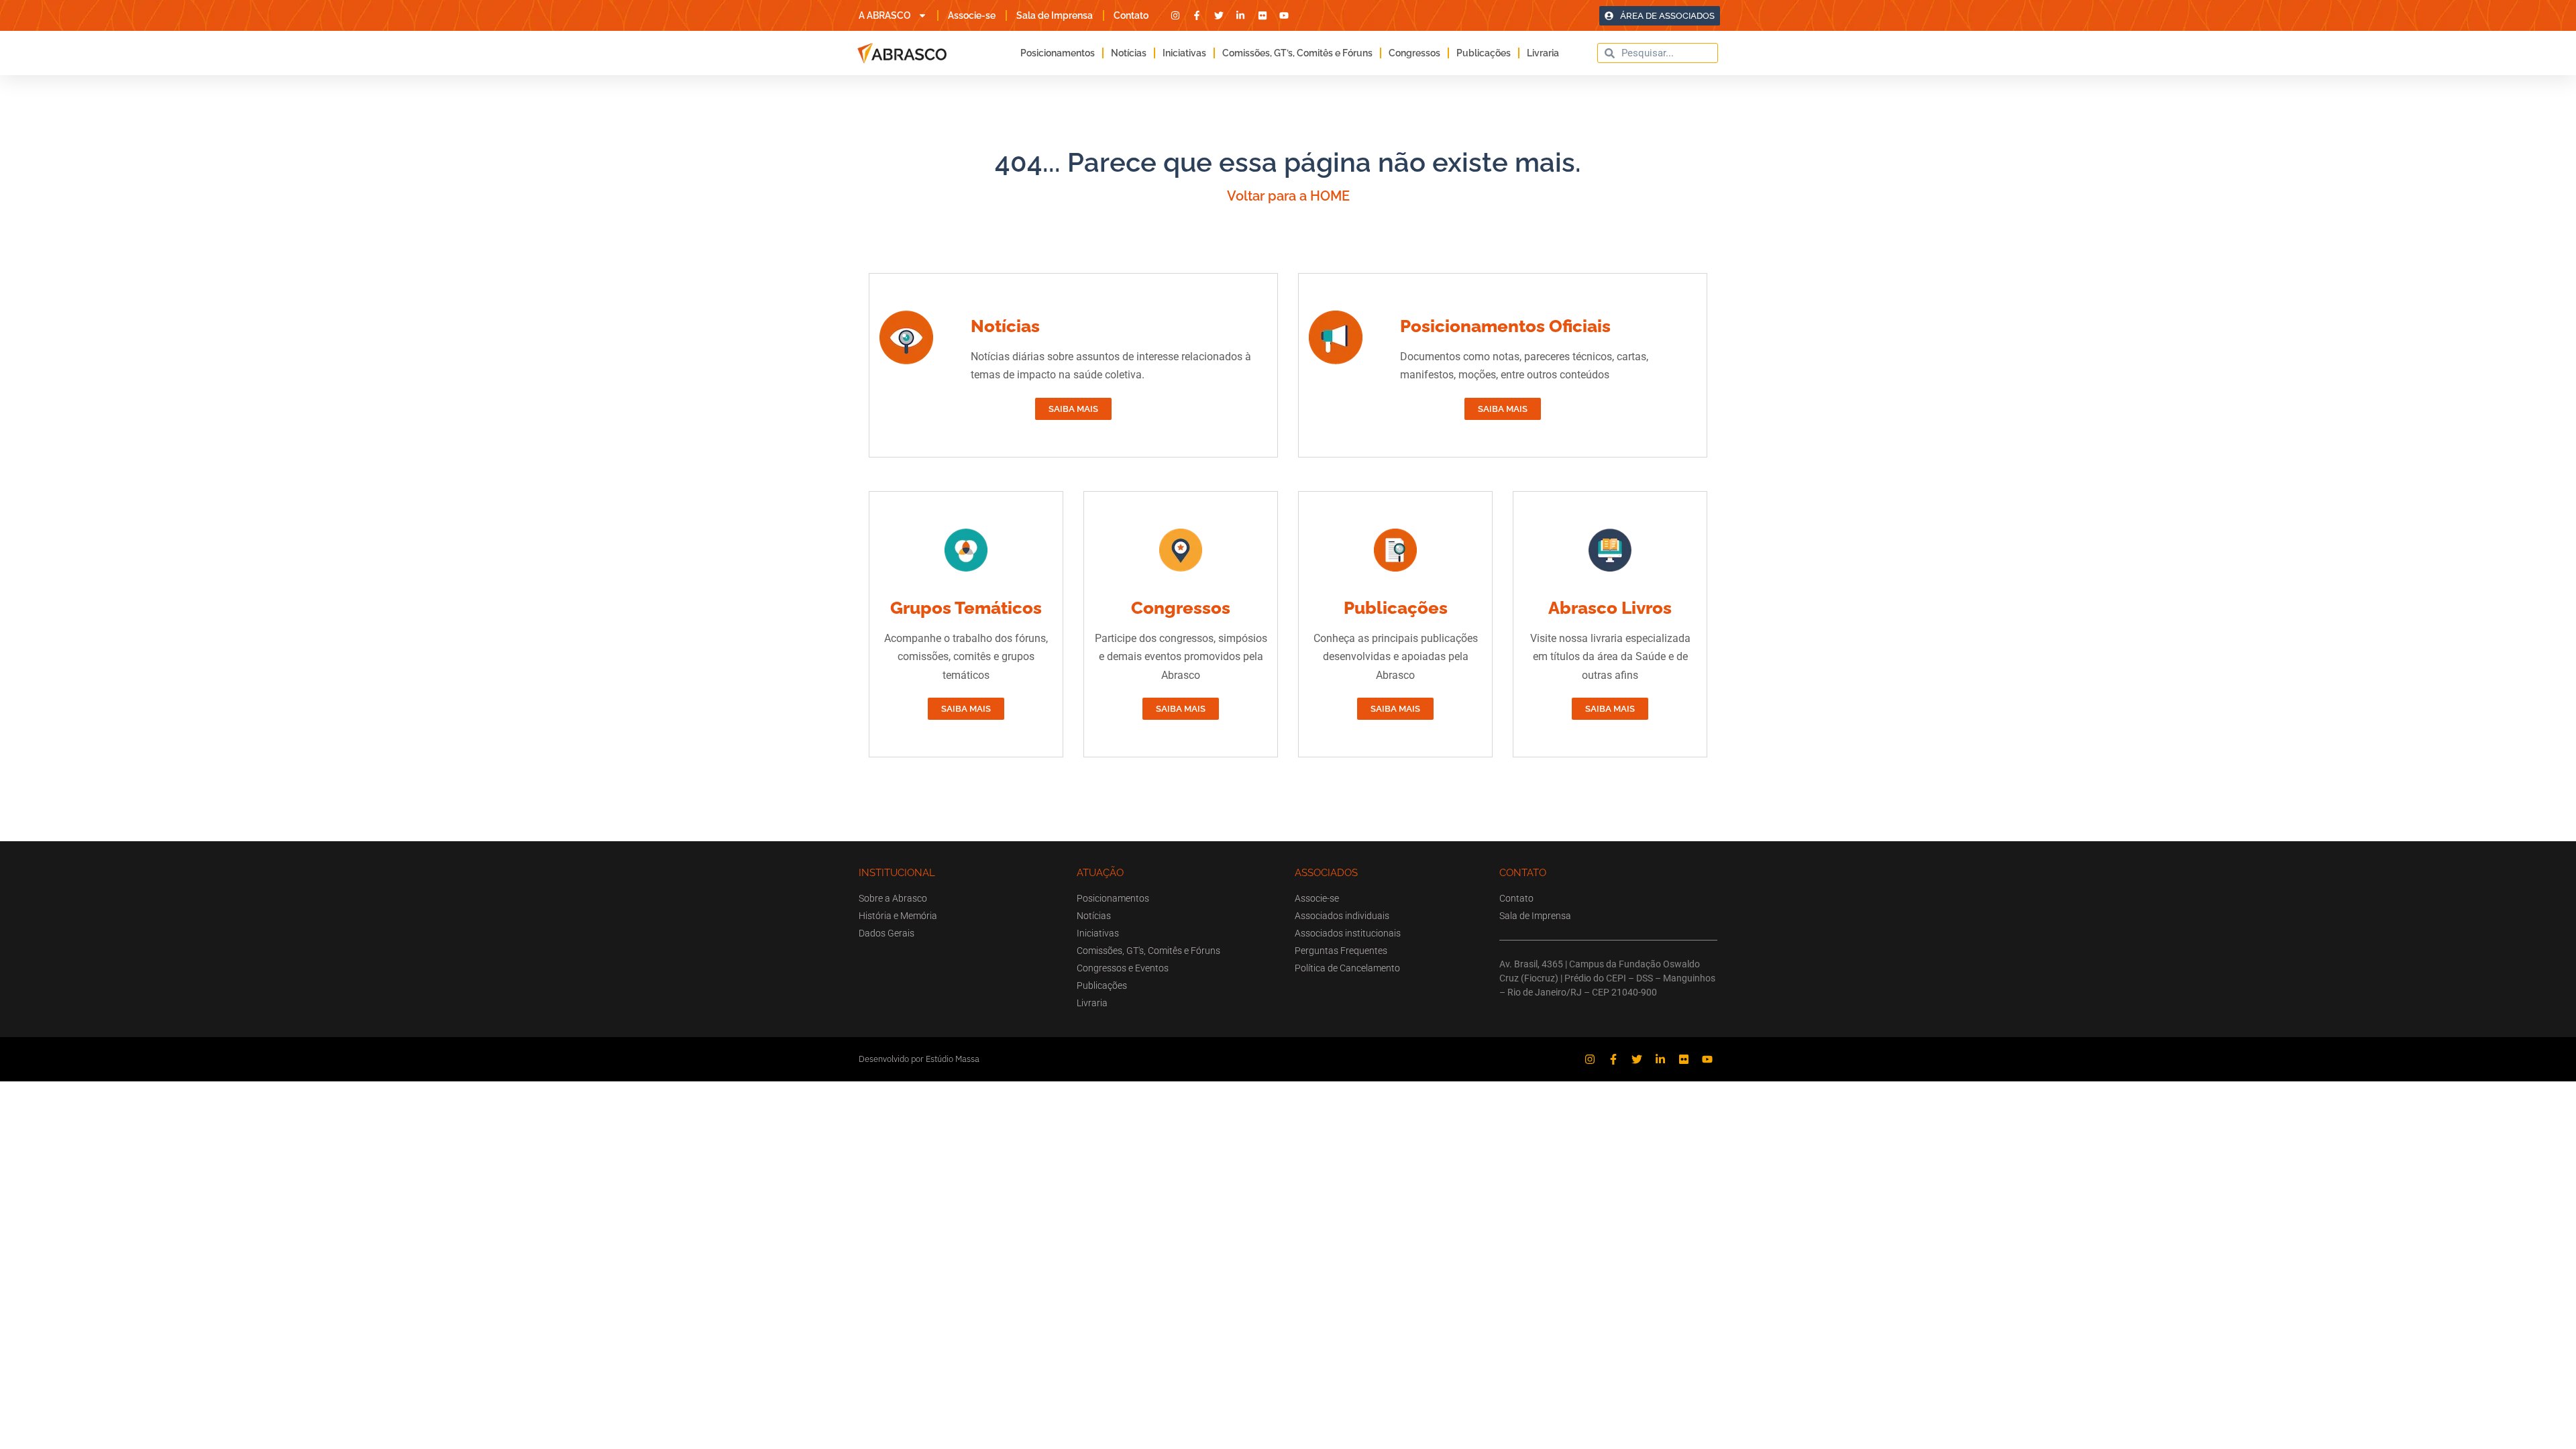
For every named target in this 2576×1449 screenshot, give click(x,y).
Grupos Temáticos (966, 608)
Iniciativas (1184, 53)
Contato (1131, 15)
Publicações (1484, 53)
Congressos (1414, 53)
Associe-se (972, 15)
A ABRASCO (885, 15)
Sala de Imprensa (1055, 15)
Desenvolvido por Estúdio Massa (919, 1059)
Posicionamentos (1058, 53)
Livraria (1543, 53)
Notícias (1129, 53)
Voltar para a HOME (1288, 196)
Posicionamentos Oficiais (1505, 326)
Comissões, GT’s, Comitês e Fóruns (1297, 53)
